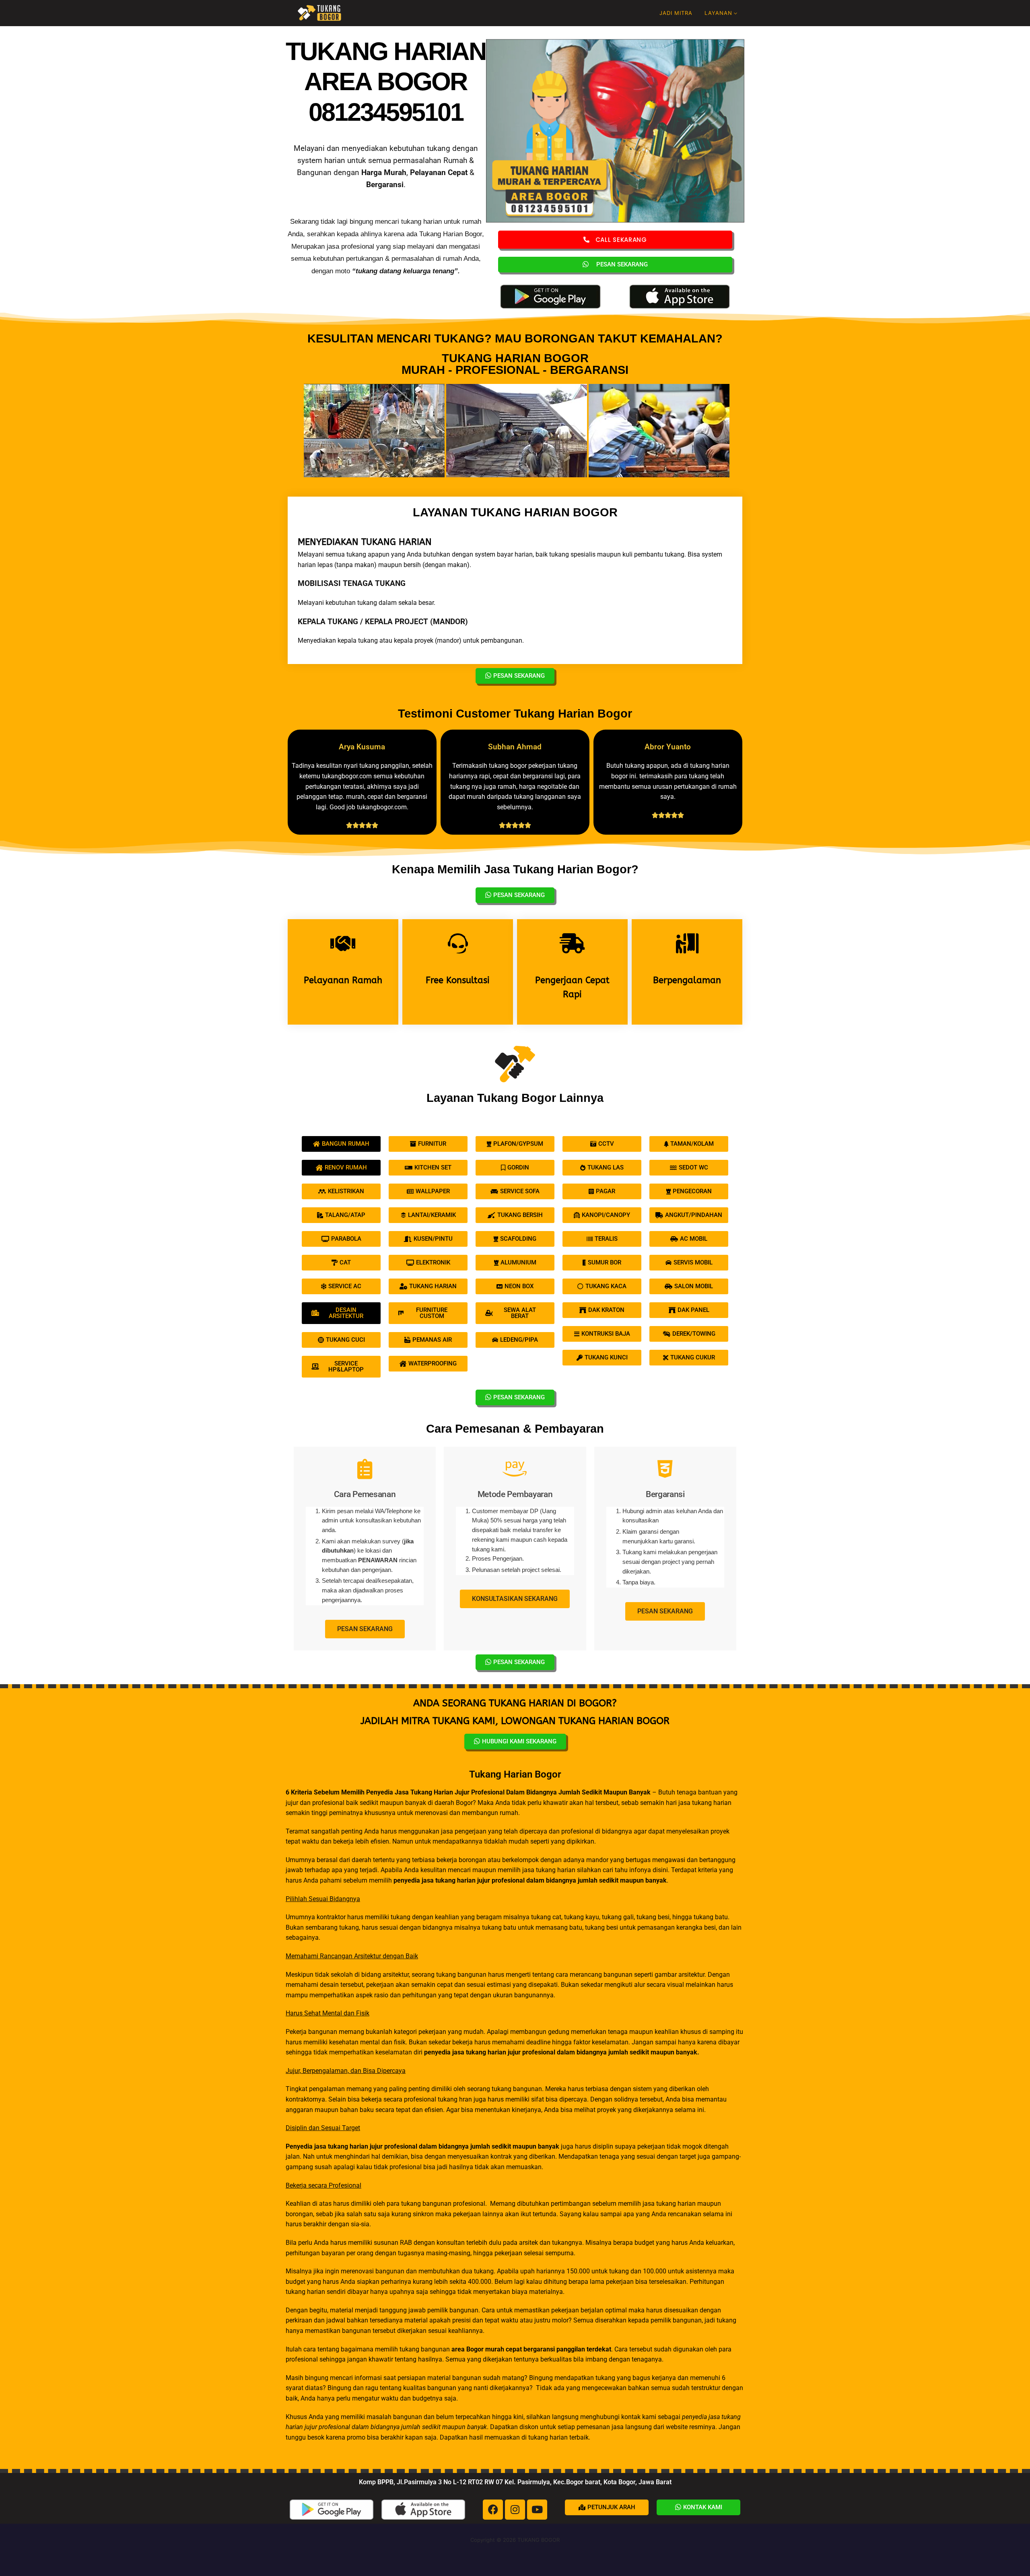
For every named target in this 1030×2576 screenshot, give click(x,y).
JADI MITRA (676, 13)
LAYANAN (718, 13)
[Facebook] (493, 2510)
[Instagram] (515, 2510)
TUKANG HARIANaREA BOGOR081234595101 (386, 81)
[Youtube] (537, 2510)
